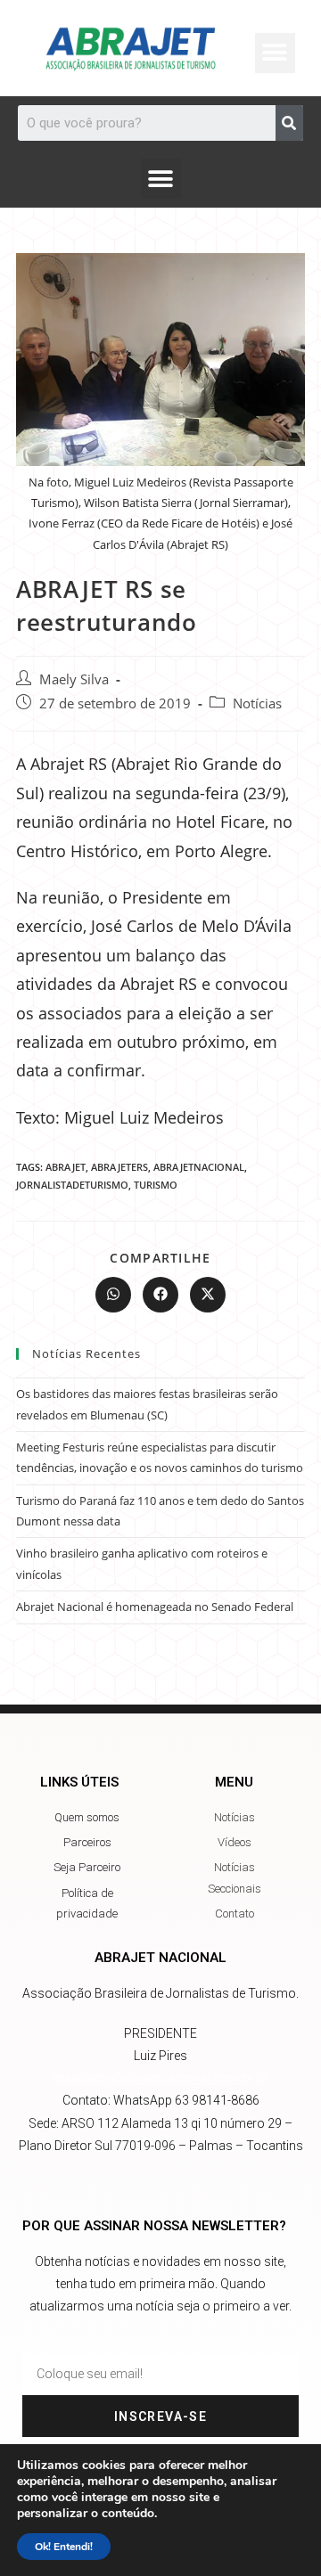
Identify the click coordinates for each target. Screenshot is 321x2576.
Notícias (257, 703)
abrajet (66, 1167)
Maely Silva (74, 679)
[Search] (289, 123)
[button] (161, 179)
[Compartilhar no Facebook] (160, 1295)
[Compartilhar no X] (208, 1295)
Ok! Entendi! (64, 2547)
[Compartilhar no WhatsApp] (113, 1295)
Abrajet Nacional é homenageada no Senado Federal (155, 1607)
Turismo (156, 1185)
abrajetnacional (199, 1167)
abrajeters (119, 1167)
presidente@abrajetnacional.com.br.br (161, 2078)
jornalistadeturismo (72, 1185)
